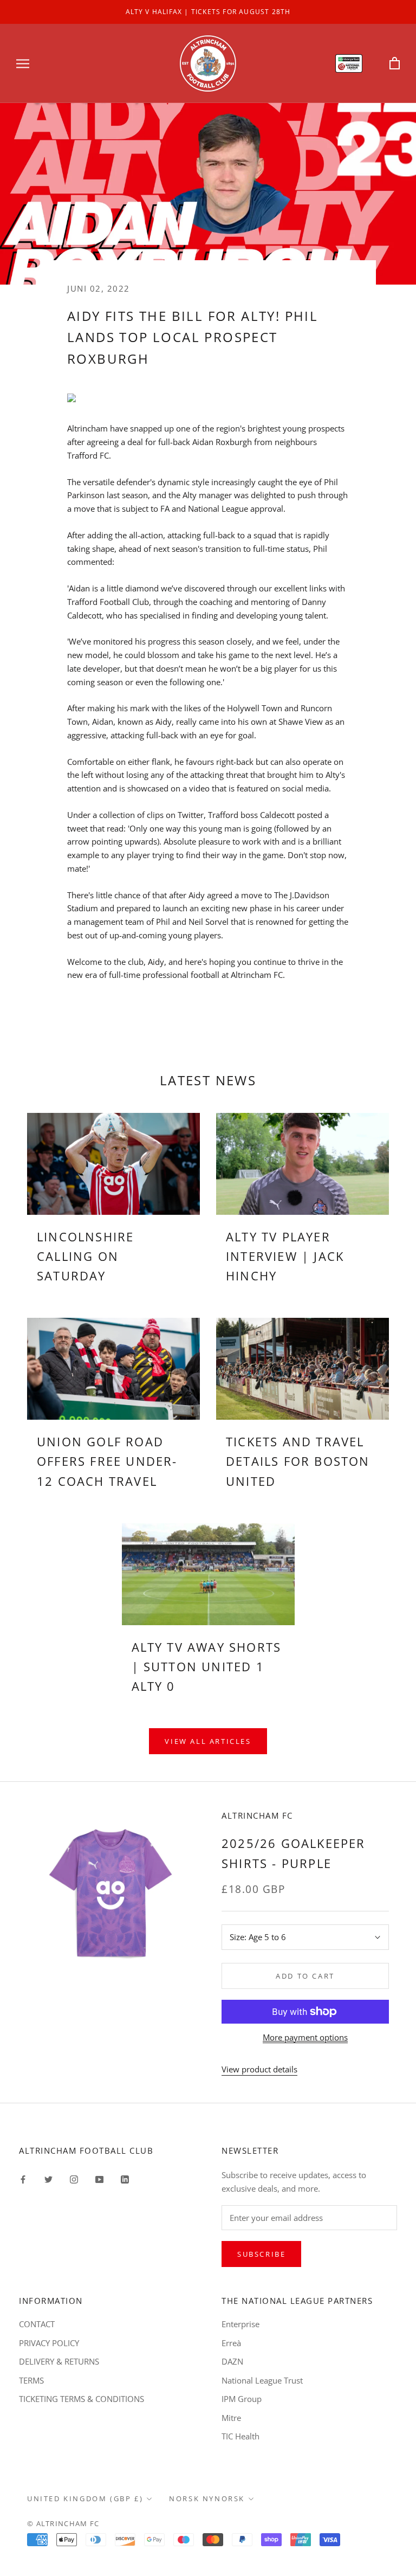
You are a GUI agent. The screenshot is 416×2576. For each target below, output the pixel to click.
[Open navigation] (23, 63)
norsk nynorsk (207, 2498)
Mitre (231, 2418)
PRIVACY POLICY (49, 2343)
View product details (259, 2069)
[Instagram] (74, 2178)
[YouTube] (99, 2178)
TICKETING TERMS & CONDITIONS (82, 2399)
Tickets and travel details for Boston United (298, 1461)
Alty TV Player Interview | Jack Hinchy (285, 1256)
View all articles (208, 1741)
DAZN (232, 2361)
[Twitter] (48, 2178)
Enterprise (240, 2324)
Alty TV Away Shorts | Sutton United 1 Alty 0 (207, 1667)
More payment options (305, 2037)
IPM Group (242, 2399)
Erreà (231, 2343)
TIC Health (240, 2436)
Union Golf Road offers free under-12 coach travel (107, 1461)
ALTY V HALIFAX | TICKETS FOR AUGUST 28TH (208, 12)
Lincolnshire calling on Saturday (85, 1256)
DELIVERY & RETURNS (59, 2361)
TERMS (31, 2380)
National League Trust (262, 2380)
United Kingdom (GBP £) (85, 2498)
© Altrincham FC (63, 2523)
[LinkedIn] (125, 2178)
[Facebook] (23, 2178)
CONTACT (37, 2324)
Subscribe (261, 2254)
